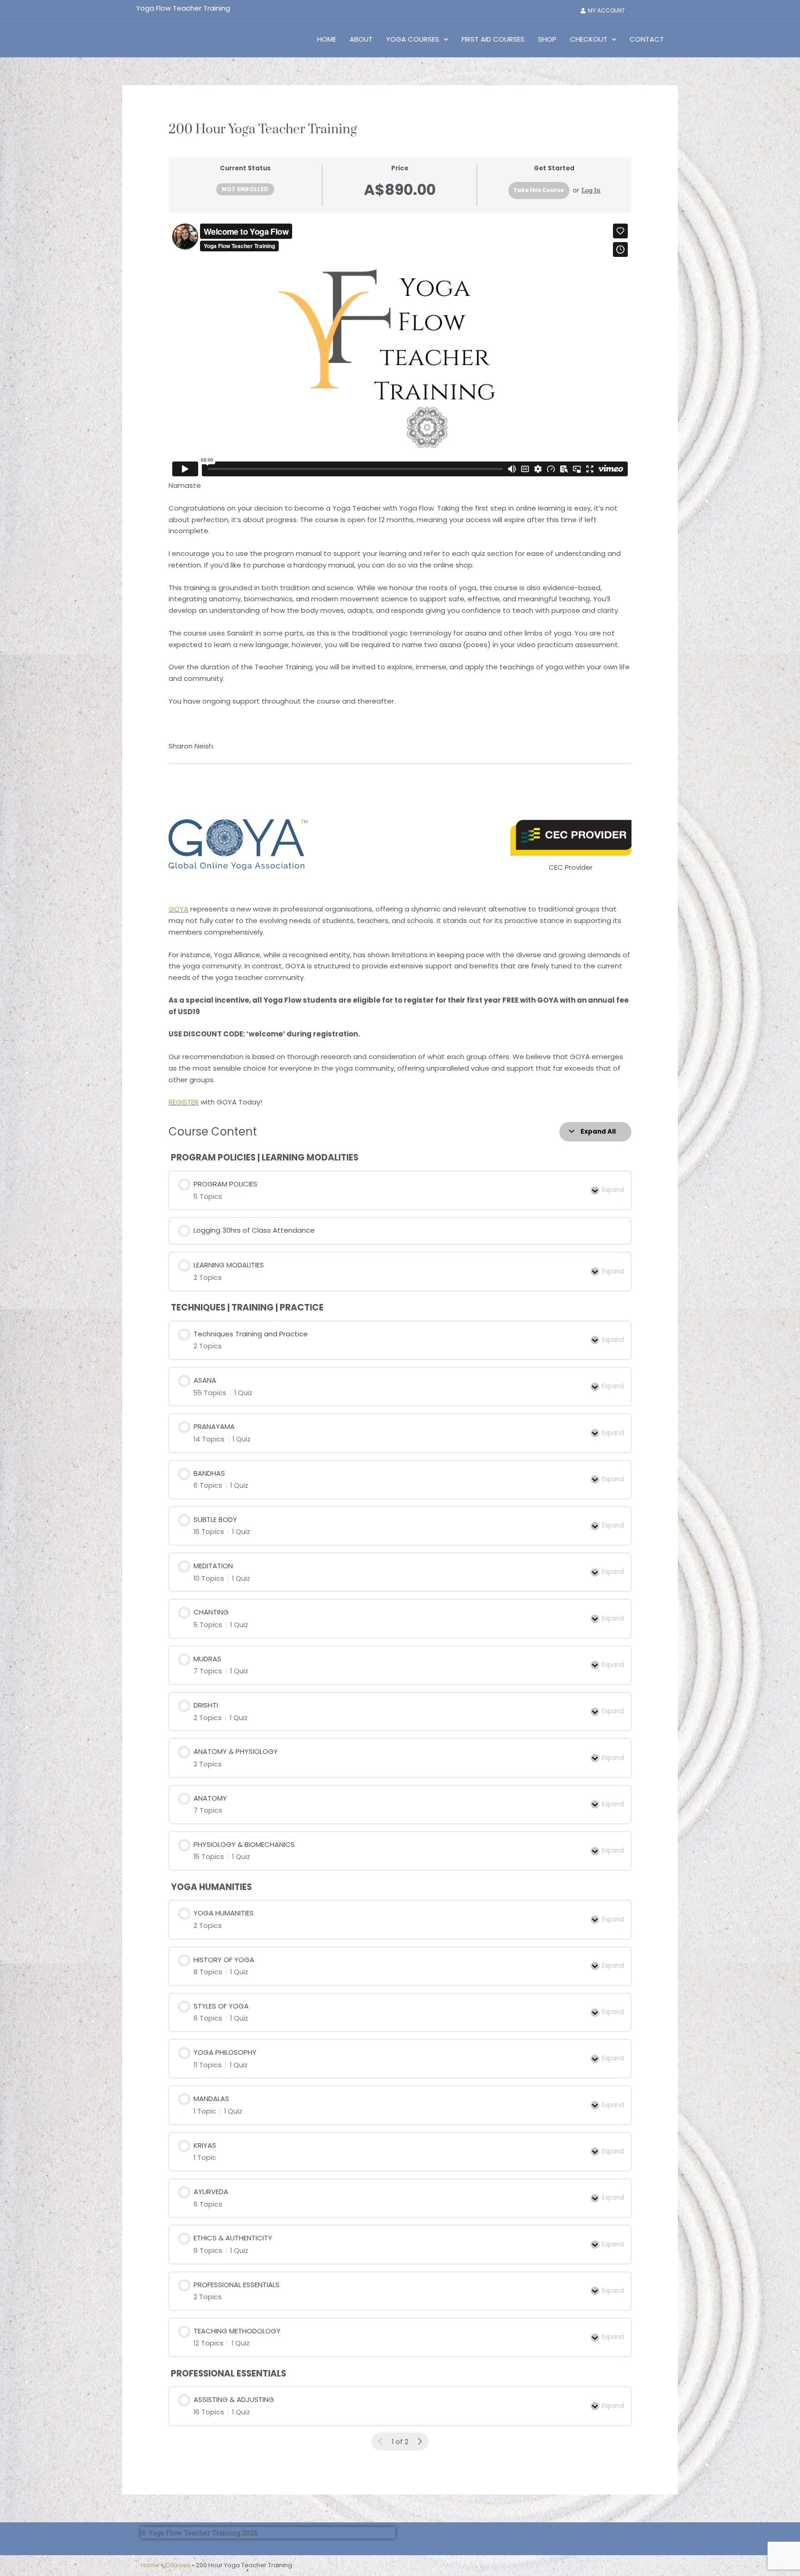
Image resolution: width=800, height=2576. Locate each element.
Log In (591, 190)
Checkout (589, 39)
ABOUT (361, 39)
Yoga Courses (413, 39)
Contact (647, 39)
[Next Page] (420, 2442)
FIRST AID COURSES (493, 39)
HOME (327, 39)
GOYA (178, 909)
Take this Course (539, 190)
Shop (547, 39)
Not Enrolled (245, 189)
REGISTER (184, 1102)
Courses (178, 2565)
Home (150, 2565)
